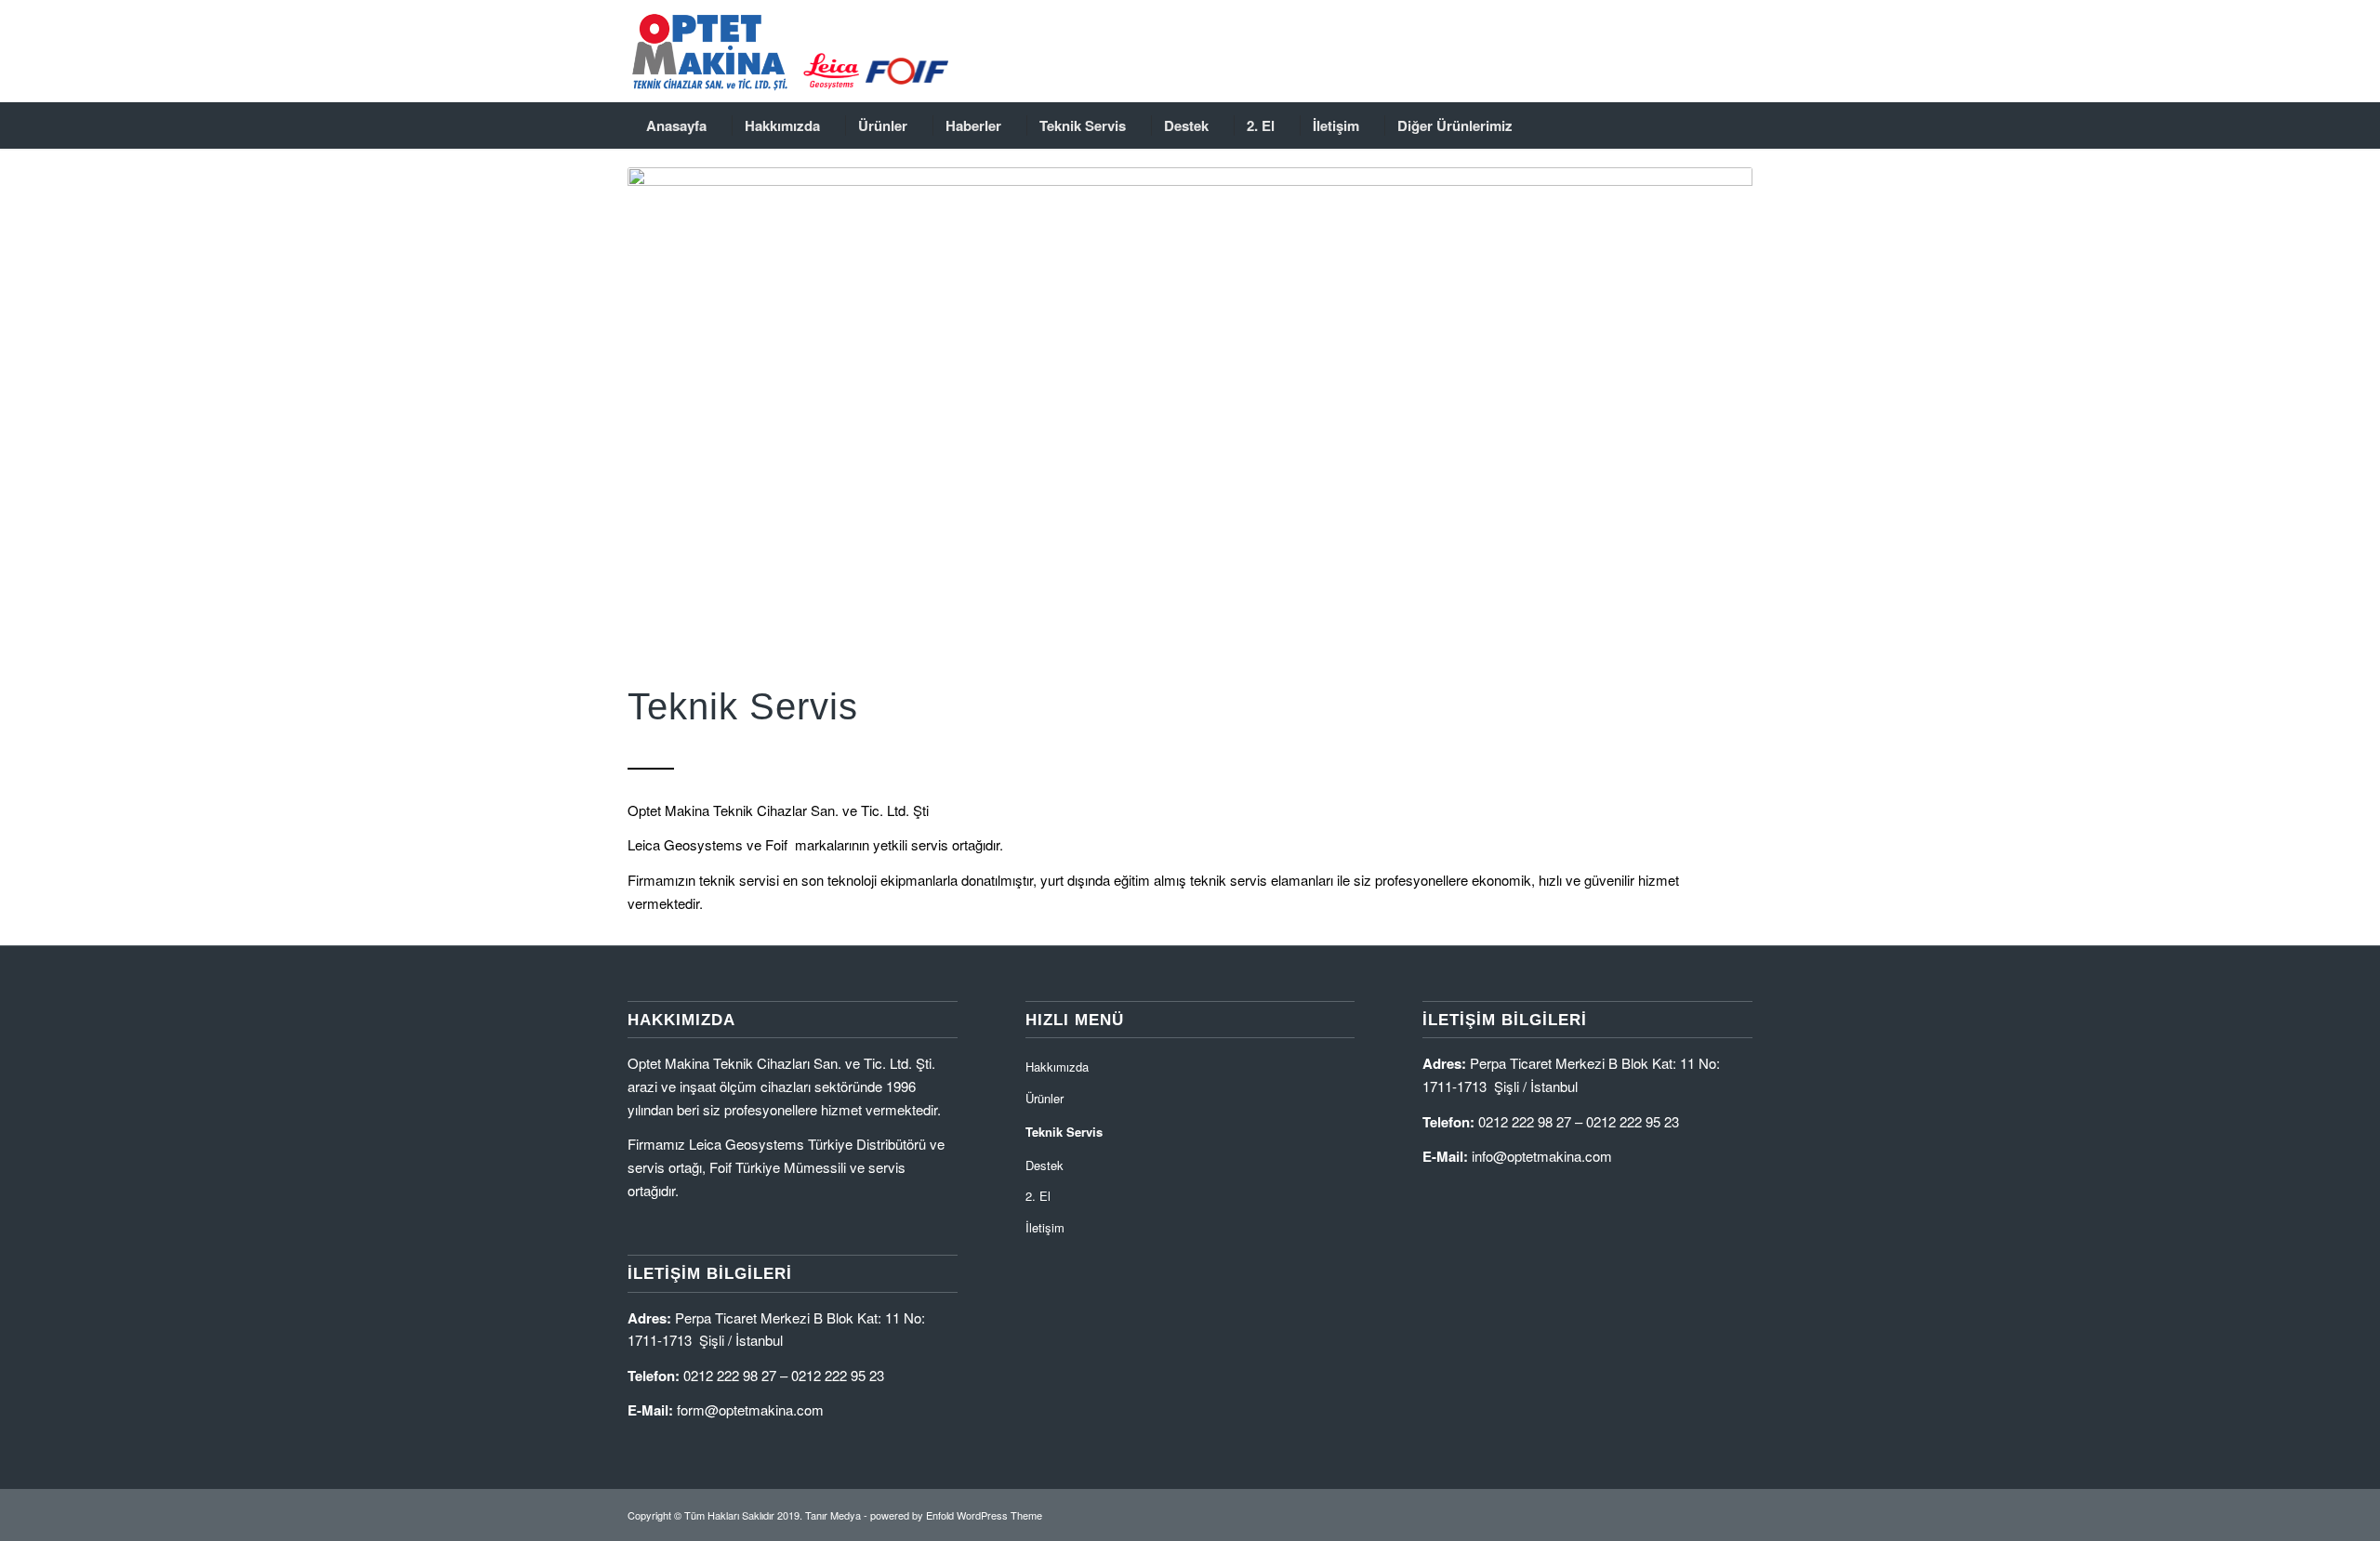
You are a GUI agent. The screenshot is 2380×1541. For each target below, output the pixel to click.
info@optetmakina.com (1542, 1156)
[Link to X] (1739, 51)
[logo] (818, 51)
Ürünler (1045, 1098)
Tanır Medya (833, 1515)
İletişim (1045, 1227)
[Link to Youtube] (1711, 51)
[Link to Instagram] (1683, 51)
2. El (1038, 1196)
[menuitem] (676, 125)
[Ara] (1737, 125)
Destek (1045, 1165)
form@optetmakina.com (750, 1409)
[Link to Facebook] (1655, 51)
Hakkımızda (1057, 1067)
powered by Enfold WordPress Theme (956, 1515)
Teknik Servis (1064, 1132)
